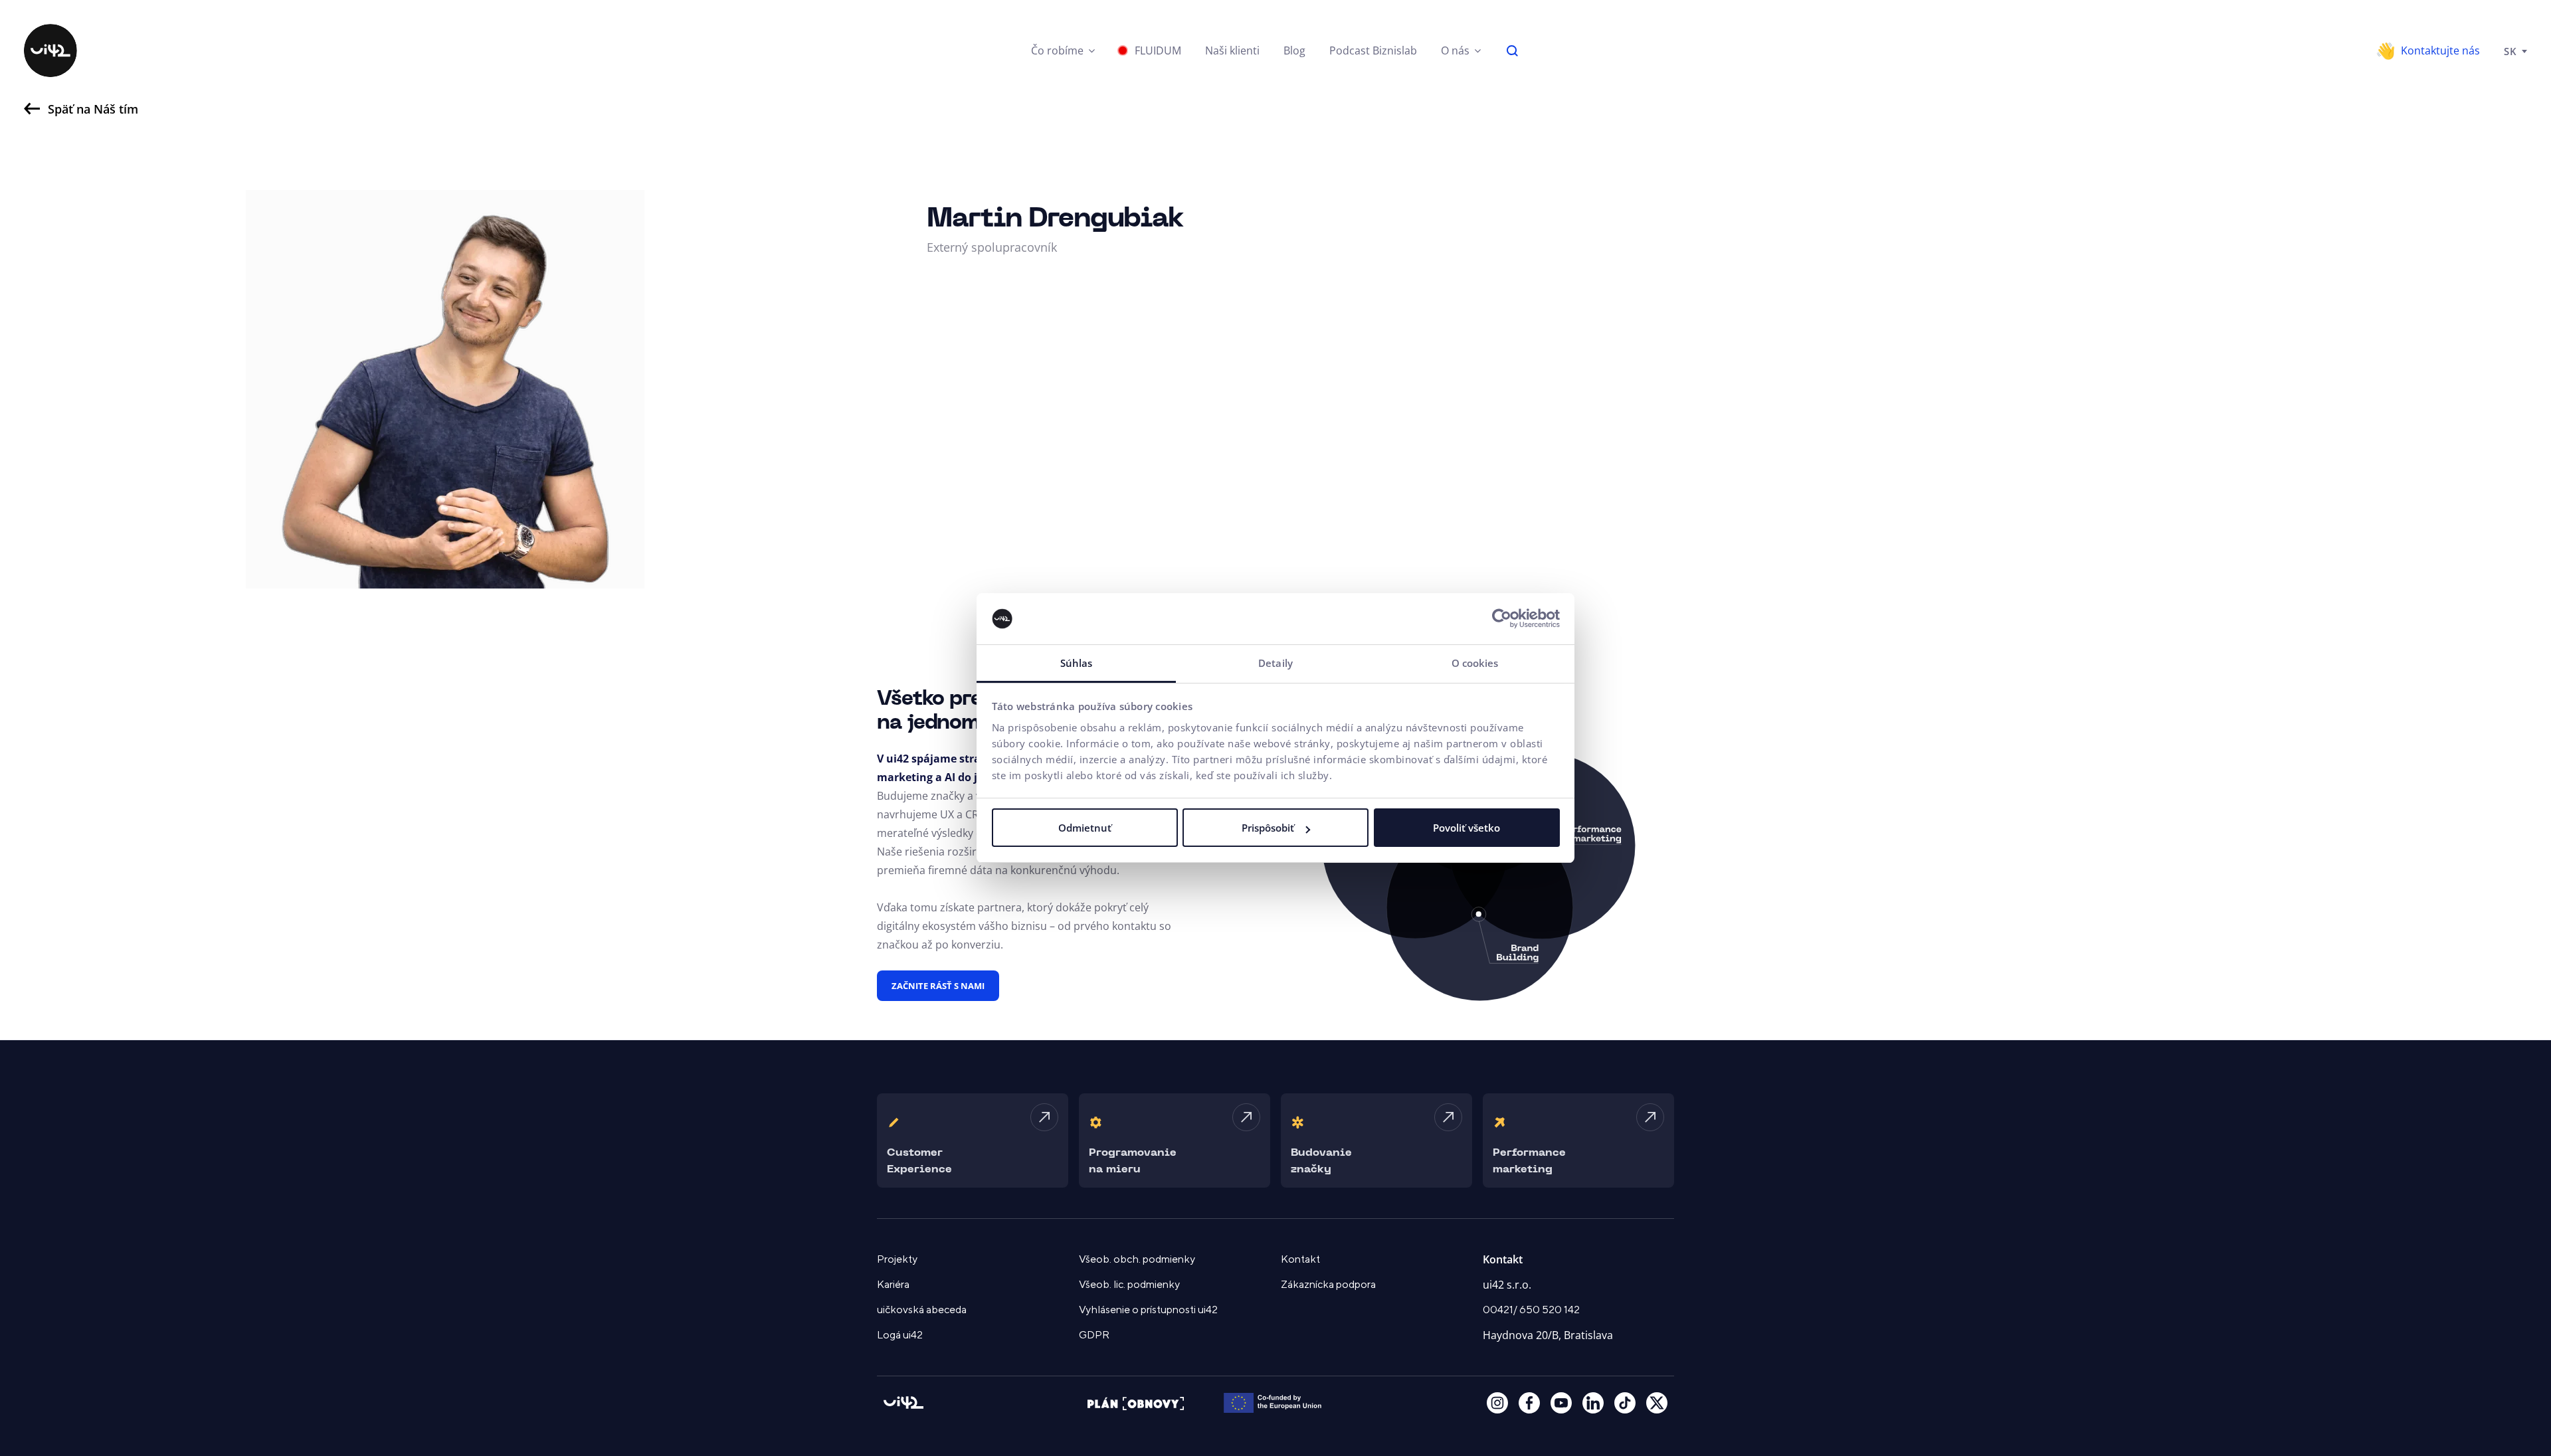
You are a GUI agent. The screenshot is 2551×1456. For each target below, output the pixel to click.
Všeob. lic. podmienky (1129, 1285)
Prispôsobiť (1268, 828)
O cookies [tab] (1475, 663)
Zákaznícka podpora (1328, 1285)
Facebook (1529, 1403)
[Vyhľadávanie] (1513, 50)
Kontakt (1300, 1259)
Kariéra (893, 1285)
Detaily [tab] (1275, 663)
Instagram (1497, 1403)
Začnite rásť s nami (938, 986)
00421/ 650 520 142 (1531, 1310)
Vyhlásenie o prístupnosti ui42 (1148, 1310)
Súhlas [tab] (1077, 663)
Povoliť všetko (1466, 828)
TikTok (1625, 1403)
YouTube (1561, 1403)
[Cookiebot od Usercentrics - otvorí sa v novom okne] (1502, 619)
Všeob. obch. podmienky (1137, 1259)
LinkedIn (1593, 1403)
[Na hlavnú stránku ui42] (50, 50)
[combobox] (2515, 50)
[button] (1063, 50)
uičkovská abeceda (922, 1310)
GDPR (1094, 1335)
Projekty (897, 1259)
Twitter (1657, 1403)
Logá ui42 (900, 1335)
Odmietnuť (1085, 828)
